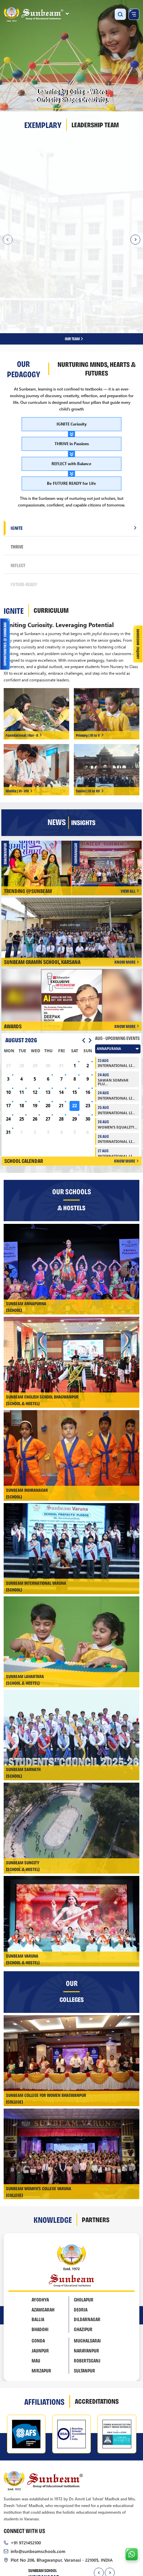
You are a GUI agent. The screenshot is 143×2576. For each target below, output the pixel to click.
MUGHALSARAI (87, 2248)
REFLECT (18, 472)
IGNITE (17, 435)
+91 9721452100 (26, 2449)
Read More (57, 216)
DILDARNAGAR (87, 2226)
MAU (36, 2268)
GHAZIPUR (83, 2236)
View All (128, 798)
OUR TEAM (73, 246)
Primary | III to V (88, 642)
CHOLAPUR (84, 2206)
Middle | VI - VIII (17, 698)
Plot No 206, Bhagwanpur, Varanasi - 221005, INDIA (62, 2467)
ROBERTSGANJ (87, 2268)
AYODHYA (40, 2206)
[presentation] (99, 2480)
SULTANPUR (84, 2277)
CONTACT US (100, 2537)
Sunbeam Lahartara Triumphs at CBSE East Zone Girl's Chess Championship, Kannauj (110, 772)
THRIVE (17, 453)
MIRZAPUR (41, 2277)
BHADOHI (40, 2236)
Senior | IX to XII (88, 698)
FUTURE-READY (24, 491)
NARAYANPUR (86, 2258)
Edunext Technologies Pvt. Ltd (98, 2524)
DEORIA (81, 2216)
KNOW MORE (125, 869)
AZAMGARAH (43, 2216)
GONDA (38, 2248)
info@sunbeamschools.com (38, 2458)
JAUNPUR (40, 2258)
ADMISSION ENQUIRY (52, 2537)
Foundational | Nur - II (22, 642)
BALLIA (38, 2226)
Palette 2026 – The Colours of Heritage (39, 771)
